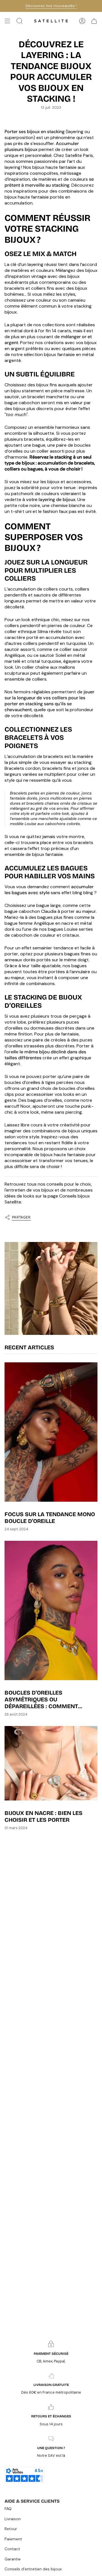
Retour (11, 2529)
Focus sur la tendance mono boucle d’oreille (50, 1518)
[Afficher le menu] (7, 21)
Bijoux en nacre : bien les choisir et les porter (43, 1816)
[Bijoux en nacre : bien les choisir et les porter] (51, 1763)
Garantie (13, 2559)
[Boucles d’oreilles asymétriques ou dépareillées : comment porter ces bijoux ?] (51, 1610)
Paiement (13, 2539)
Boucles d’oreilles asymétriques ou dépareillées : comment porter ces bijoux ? (41, 1699)
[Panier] (94, 21)
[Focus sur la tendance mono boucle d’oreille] (51, 1432)
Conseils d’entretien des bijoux (33, 2569)
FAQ (8, 2509)
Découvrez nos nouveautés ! (51, 6)
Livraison (13, 2519)
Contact (12, 2549)
